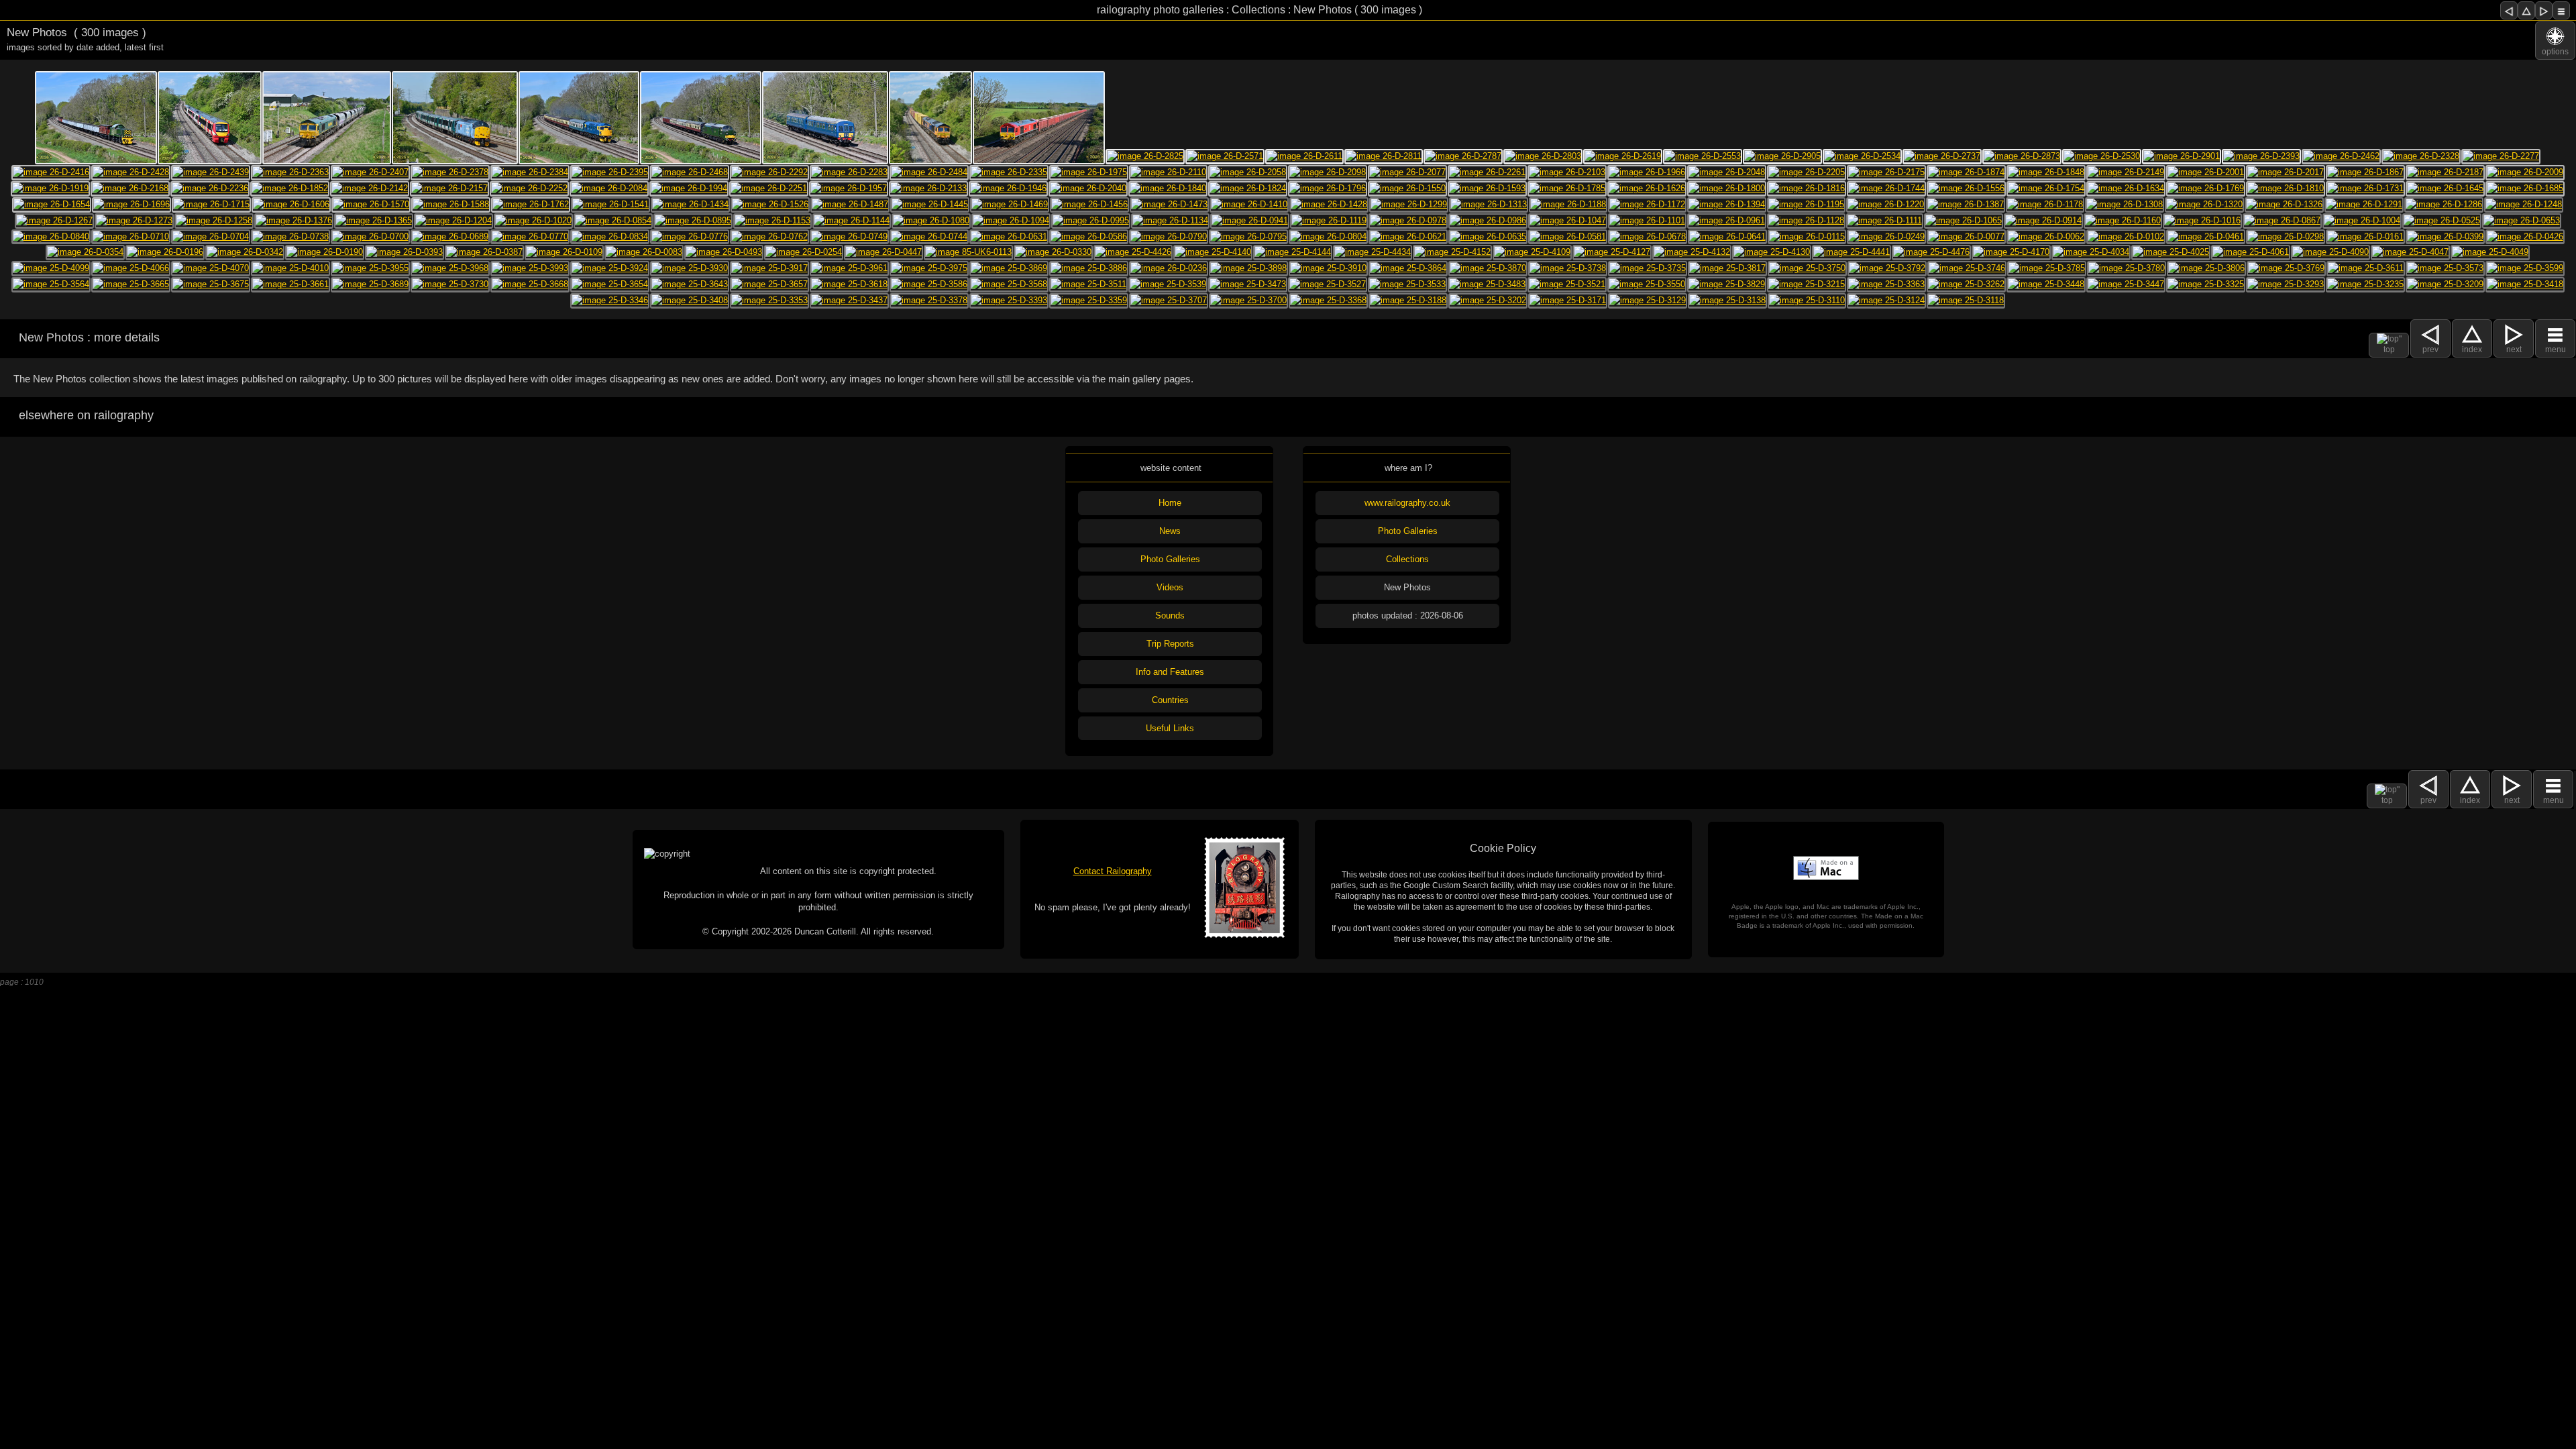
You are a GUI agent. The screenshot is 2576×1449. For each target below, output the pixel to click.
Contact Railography (1113, 871)
